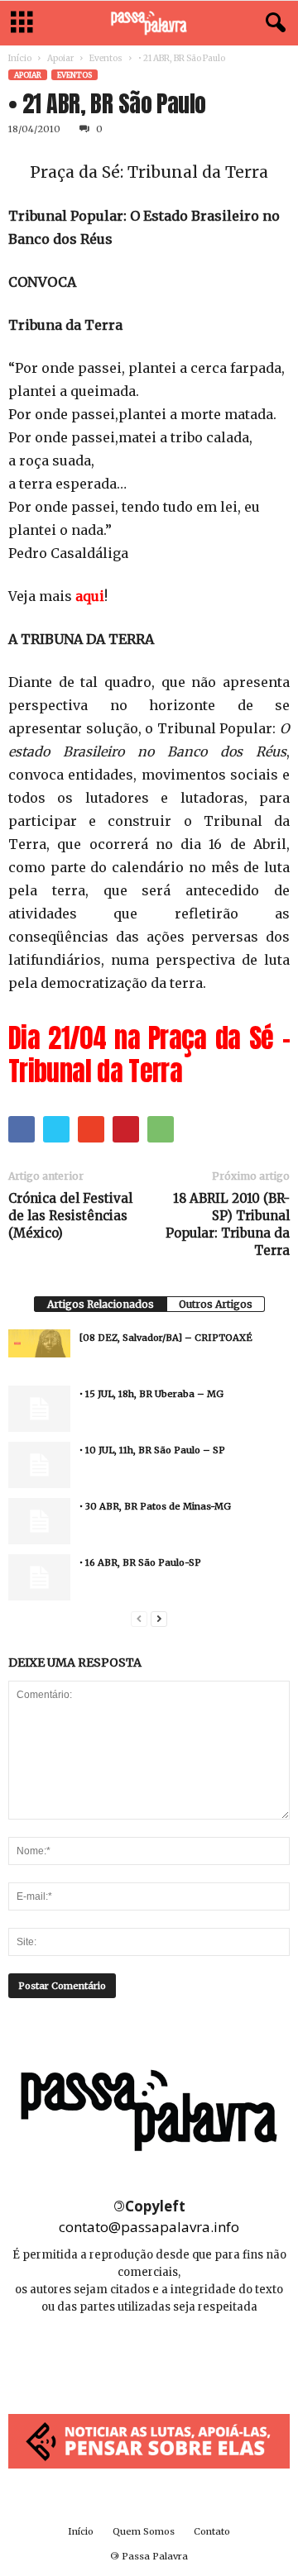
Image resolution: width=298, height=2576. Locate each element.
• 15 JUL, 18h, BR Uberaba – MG (151, 1394)
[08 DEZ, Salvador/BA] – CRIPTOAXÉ (166, 1338)
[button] (272, 23)
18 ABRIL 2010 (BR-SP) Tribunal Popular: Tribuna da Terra (228, 1224)
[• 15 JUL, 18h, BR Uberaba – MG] (39, 1409)
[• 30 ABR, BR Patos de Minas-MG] (39, 1521)
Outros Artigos (216, 1304)
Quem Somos (144, 2531)
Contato (212, 2531)
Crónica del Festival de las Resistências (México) (70, 1216)
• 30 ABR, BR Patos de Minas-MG (155, 1506)
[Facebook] (113, 2357)
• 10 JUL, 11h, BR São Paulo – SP (152, 1450)
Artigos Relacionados (101, 1304)
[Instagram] (150, 2357)
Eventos (106, 58)
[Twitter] (186, 2357)
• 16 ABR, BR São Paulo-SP (140, 1562)
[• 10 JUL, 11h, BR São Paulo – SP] (39, 1465)
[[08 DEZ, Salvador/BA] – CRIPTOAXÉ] (39, 1343)
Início (20, 58)
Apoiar (60, 58)
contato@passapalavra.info (149, 2227)
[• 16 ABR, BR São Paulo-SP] (39, 1577)
